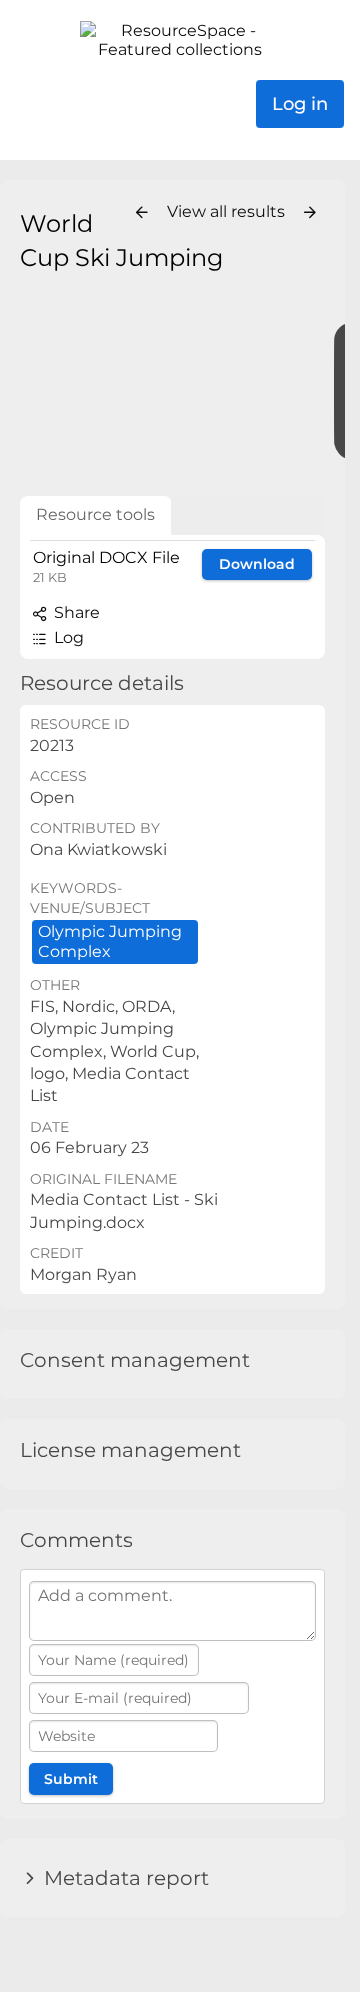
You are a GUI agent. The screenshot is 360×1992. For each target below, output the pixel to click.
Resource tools (95, 514)
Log (67, 637)
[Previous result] (142, 213)
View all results (228, 211)
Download (257, 564)
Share (75, 612)
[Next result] (310, 213)
